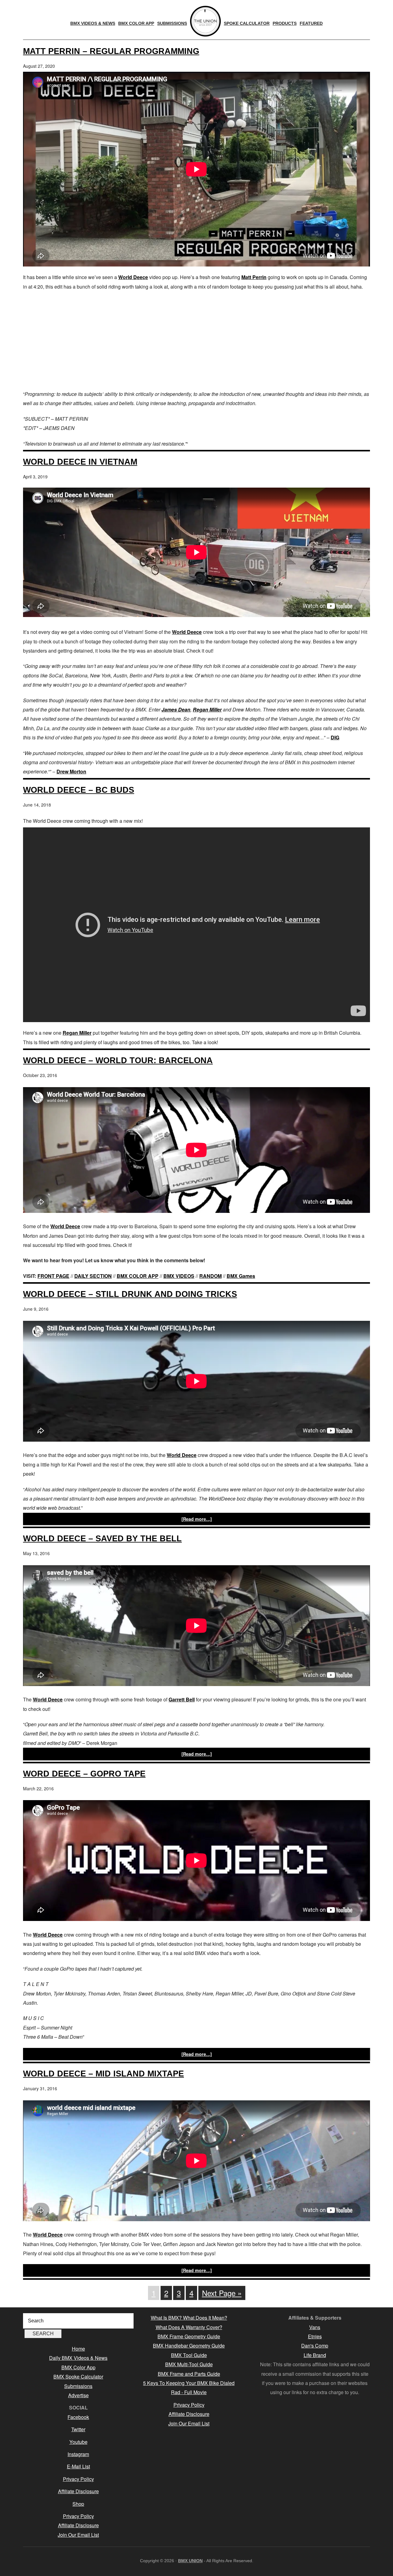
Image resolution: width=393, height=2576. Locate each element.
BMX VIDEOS (179, 1276)
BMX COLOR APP (138, 1276)
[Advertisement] (196, 340)
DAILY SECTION (93, 1276)
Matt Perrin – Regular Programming (111, 51)
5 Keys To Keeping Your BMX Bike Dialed (189, 2383)
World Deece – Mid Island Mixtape (103, 2074)
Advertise (78, 2395)
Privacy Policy (78, 2479)
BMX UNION (190, 2561)
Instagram (78, 2454)
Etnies (315, 2336)
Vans (315, 2327)
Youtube (78, 2442)
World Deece (133, 277)
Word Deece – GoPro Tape (84, 1774)
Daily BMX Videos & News (78, 2358)
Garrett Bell (182, 1699)
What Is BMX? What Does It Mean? (189, 2318)
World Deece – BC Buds (79, 790)
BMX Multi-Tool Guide (189, 2364)
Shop (78, 2504)
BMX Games (241, 1276)
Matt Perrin (254, 277)
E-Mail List (78, 2466)
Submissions (78, 2386)
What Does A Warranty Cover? (189, 2327)
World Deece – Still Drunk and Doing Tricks (130, 1294)
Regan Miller (207, 709)
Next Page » (222, 2293)
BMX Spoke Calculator (78, 2377)
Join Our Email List (78, 2535)
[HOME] (205, 21)
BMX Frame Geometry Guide (189, 2336)
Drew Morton (71, 771)
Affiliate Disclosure (78, 2491)
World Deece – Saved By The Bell (102, 1538)
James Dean (176, 709)
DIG (335, 737)
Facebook (78, 2417)
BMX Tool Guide (189, 2355)
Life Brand (315, 2355)
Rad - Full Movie (189, 2392)
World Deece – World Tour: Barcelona (118, 1060)
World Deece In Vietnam (80, 462)
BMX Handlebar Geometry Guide (189, 2346)
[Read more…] (197, 1519)
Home (78, 2349)
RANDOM (210, 1276)
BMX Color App (78, 2367)
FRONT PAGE (53, 1276)
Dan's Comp (315, 2346)
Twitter (78, 2429)
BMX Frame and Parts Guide (189, 2374)
